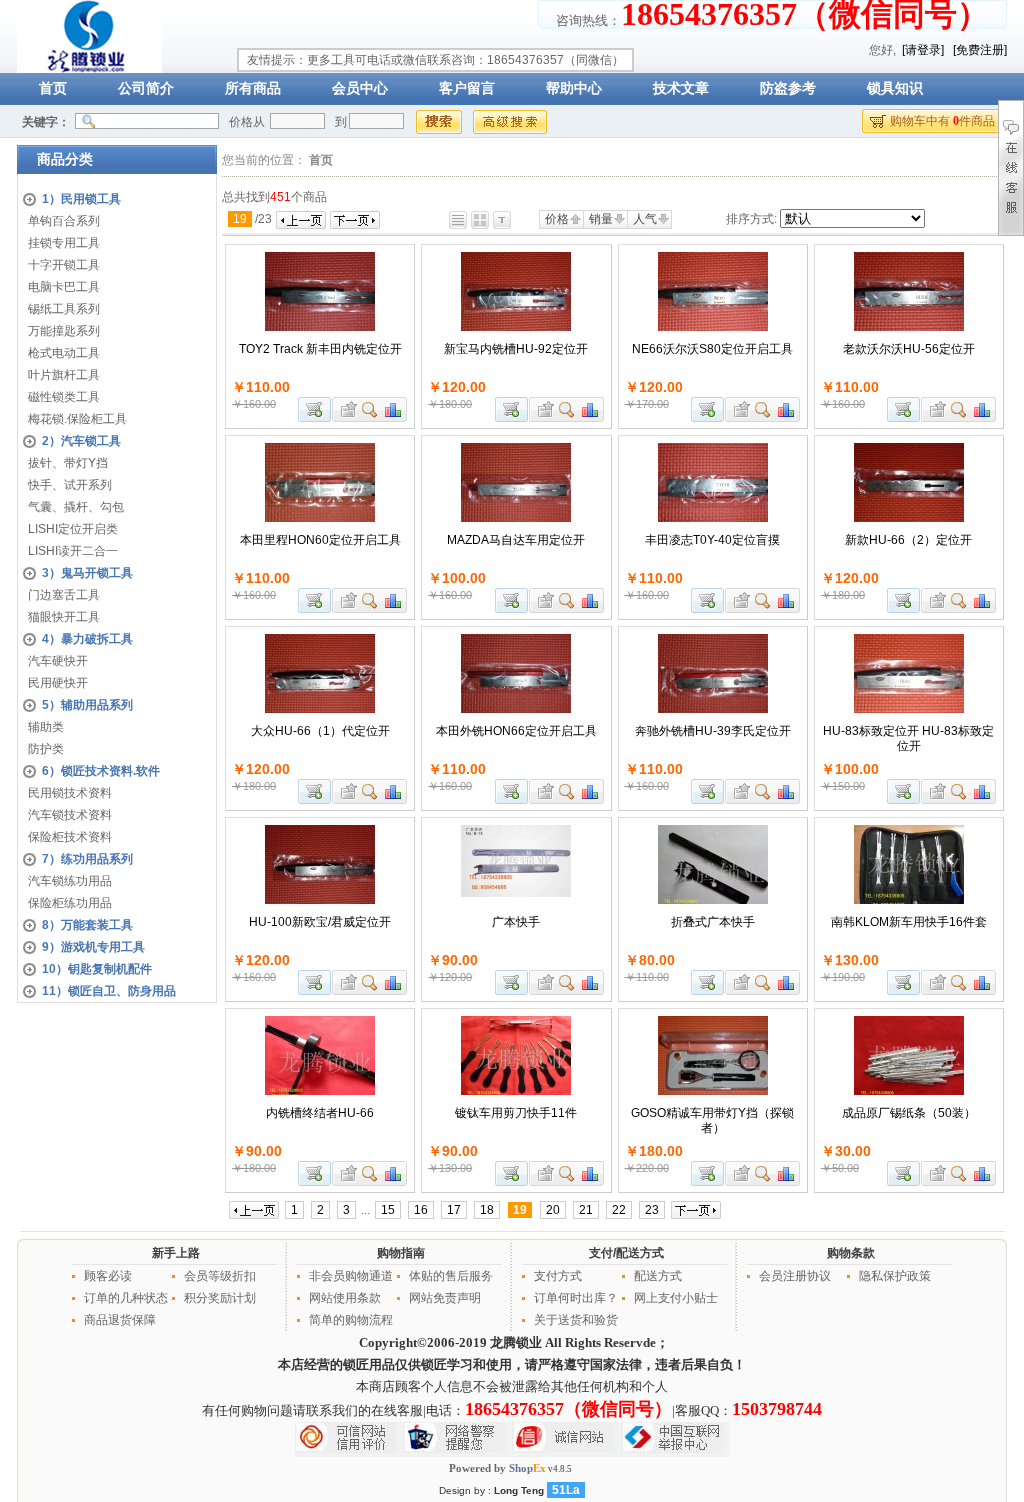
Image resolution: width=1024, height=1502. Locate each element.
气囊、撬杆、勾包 (76, 507)
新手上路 (176, 1253)
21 (586, 1210)
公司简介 (146, 88)
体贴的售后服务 (451, 1276)
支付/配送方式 (626, 1253)
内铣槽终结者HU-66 (320, 1113)
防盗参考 (788, 88)
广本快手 (516, 922)
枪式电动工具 (64, 353)
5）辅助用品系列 (87, 705)
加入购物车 (314, 409)
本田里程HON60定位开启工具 (320, 540)
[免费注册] (980, 50)
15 (388, 1210)
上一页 (301, 220)
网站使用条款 (345, 1298)
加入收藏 (346, 409)
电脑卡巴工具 (64, 287)
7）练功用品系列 (87, 859)
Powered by (497, 1468)
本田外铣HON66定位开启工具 (516, 731)
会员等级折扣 (220, 1276)
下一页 (355, 220)
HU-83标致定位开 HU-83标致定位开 (908, 738)
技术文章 (681, 88)
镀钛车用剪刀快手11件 (516, 1113)
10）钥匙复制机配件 (97, 969)
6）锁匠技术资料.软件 (101, 771)
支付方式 (558, 1276)
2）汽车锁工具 (81, 441)
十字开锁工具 (64, 265)
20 (553, 1210)
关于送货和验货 (576, 1320)
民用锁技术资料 (70, 793)
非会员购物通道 (351, 1276)
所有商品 (253, 88)
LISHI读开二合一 (73, 551)
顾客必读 (108, 1276)
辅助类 (46, 727)
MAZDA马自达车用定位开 (516, 540)
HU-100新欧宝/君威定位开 (320, 922)
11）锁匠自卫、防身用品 (109, 991)
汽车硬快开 (58, 661)
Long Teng (519, 1490)
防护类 (46, 749)
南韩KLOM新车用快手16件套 (909, 922)
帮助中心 (574, 88)
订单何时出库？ (576, 1298)
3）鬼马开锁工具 (87, 573)
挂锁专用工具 (64, 243)
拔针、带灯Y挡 (68, 463)
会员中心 (360, 88)
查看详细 (370, 409)
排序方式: (751, 219)
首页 (53, 88)
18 (487, 1210)
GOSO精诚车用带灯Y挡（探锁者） (712, 1120)
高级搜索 (510, 122)
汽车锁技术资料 (70, 815)
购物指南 (401, 1253)
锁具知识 (895, 88)
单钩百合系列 (64, 221)
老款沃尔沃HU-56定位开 (909, 349)
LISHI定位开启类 (73, 529)
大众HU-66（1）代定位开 (320, 731)
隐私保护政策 (895, 1276)
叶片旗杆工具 (64, 375)
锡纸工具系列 (64, 309)
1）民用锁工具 (81, 199)
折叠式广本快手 (713, 922)
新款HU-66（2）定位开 (908, 540)
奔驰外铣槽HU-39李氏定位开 (713, 731)
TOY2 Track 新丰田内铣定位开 (320, 349)
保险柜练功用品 (70, 903)
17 (454, 1210)
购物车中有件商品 (942, 121)
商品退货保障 (120, 1320)
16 (421, 1210)
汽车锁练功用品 (70, 881)
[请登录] (923, 50)
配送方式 (658, 1276)
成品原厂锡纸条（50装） (909, 1113)
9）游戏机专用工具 (93, 947)
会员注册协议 (795, 1276)
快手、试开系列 (70, 485)
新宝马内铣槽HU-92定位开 (516, 349)
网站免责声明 (445, 1298)
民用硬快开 (58, 683)
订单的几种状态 (126, 1298)
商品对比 (394, 409)
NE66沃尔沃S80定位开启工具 (712, 349)
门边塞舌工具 (64, 595)
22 (619, 1210)
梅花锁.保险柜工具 (77, 419)
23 (652, 1210)
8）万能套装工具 (87, 925)
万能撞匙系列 (64, 331)
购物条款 (851, 1253)
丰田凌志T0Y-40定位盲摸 (712, 540)
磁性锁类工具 (64, 397)
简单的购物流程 (351, 1320)
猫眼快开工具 (64, 617)
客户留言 (467, 88)
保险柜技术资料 (70, 837)
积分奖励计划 (220, 1298)
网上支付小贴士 (676, 1298)
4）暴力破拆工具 (87, 639)
